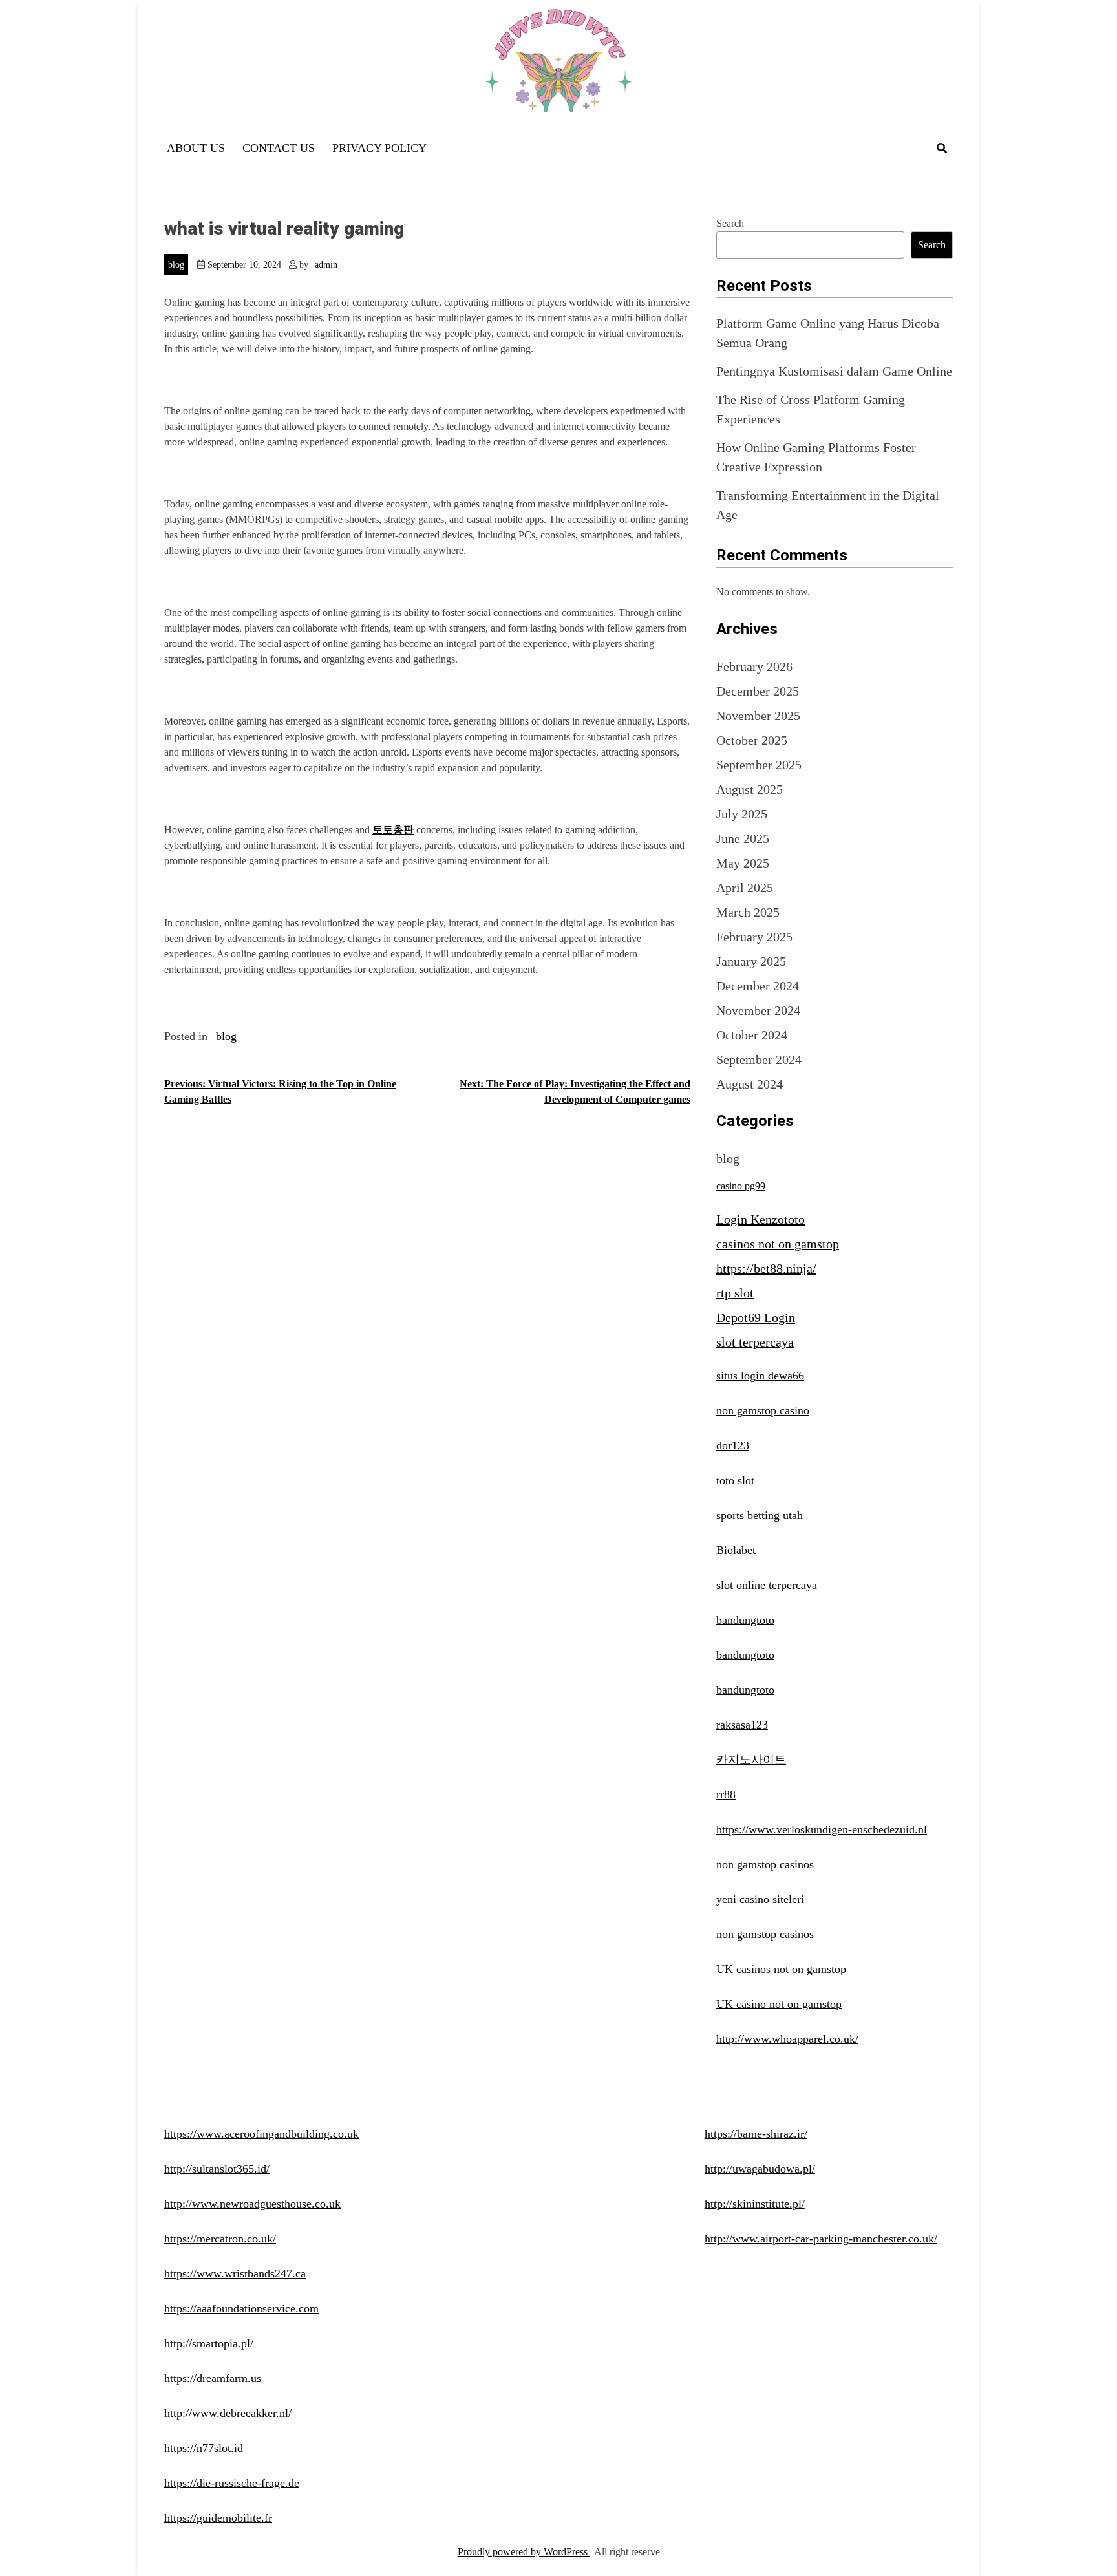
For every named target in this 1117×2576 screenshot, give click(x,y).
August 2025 (750, 789)
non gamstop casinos (765, 1864)
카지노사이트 (751, 1760)
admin (326, 265)
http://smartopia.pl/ (209, 2343)
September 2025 (759, 765)
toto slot (735, 1480)
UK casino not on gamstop (779, 2004)
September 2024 (759, 1059)
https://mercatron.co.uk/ (220, 2239)
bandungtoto (745, 1620)
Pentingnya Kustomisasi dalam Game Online (834, 371)
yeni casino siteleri (760, 1899)
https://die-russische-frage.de (232, 2483)
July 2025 (742, 814)
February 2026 (754, 666)
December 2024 (758, 986)
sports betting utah (760, 1515)
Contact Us (279, 148)
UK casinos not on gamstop (781, 1969)
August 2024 (750, 1084)
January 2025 (751, 961)
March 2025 (748, 912)
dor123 (733, 1445)
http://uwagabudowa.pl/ (760, 2169)
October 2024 (752, 1035)
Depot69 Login (756, 1317)
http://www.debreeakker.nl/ (228, 2413)
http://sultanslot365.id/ (217, 2169)
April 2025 (745, 888)
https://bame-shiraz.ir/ (756, 2134)
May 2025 (743, 863)
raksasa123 (742, 1725)
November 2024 (758, 1010)
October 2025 (752, 740)
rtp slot (735, 1293)
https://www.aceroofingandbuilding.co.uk (261, 2134)
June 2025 (743, 838)
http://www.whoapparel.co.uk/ (787, 2039)
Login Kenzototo (761, 1219)
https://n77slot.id (204, 2448)
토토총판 (393, 830)
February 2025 (754, 937)
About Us (196, 148)
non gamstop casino (763, 1410)
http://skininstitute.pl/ (755, 2204)
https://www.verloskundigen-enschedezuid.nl (822, 1829)
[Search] (942, 148)
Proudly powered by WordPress (524, 2552)
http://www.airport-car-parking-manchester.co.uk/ (821, 2239)
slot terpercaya (755, 1342)
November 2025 (758, 716)
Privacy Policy (379, 148)
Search (730, 223)
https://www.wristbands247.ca (235, 2273)
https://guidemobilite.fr (218, 2518)
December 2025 (758, 691)
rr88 (726, 1794)
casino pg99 (741, 1186)
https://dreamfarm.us (213, 2378)
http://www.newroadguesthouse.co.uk (252, 2204)
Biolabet (736, 1550)
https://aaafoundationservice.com (241, 2308)
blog (176, 265)
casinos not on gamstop (778, 1244)
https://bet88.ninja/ (766, 1268)
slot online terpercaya (767, 1585)
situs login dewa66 (760, 1376)
